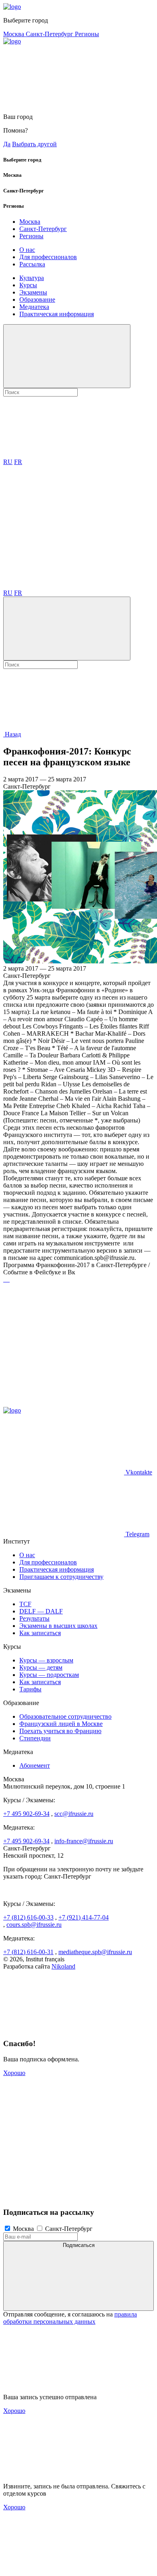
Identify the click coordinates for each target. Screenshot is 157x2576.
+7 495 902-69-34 (26, 1814)
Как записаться (40, 1633)
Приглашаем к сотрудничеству (61, 1577)
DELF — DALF (41, 1611)
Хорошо (14, 2073)
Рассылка (32, 264)
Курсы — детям (41, 1667)
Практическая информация (57, 314)
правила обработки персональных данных (70, 2318)
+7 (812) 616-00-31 (28, 1952)
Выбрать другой (34, 144)
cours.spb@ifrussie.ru (34, 1925)
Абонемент (35, 1765)
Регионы (87, 34)
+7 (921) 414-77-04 (84, 1917)
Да (7, 144)
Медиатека (34, 307)
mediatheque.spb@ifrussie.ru (95, 1952)
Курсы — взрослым (46, 1660)
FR (18, 462)
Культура (32, 278)
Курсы (28, 285)
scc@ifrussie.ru (74, 1814)
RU (8, 462)
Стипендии (35, 1738)
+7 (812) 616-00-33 (28, 1917)
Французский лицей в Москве (61, 1724)
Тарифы (30, 1689)
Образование (37, 300)
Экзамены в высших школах (58, 1626)
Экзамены (33, 292)
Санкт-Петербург (50, 34)
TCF (25, 1604)
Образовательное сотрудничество (65, 1716)
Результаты (34, 1618)
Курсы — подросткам (49, 1675)
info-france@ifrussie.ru (84, 1841)
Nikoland (63, 1966)
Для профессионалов (48, 257)
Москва (14, 34)
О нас (27, 250)
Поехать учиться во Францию (60, 1731)
